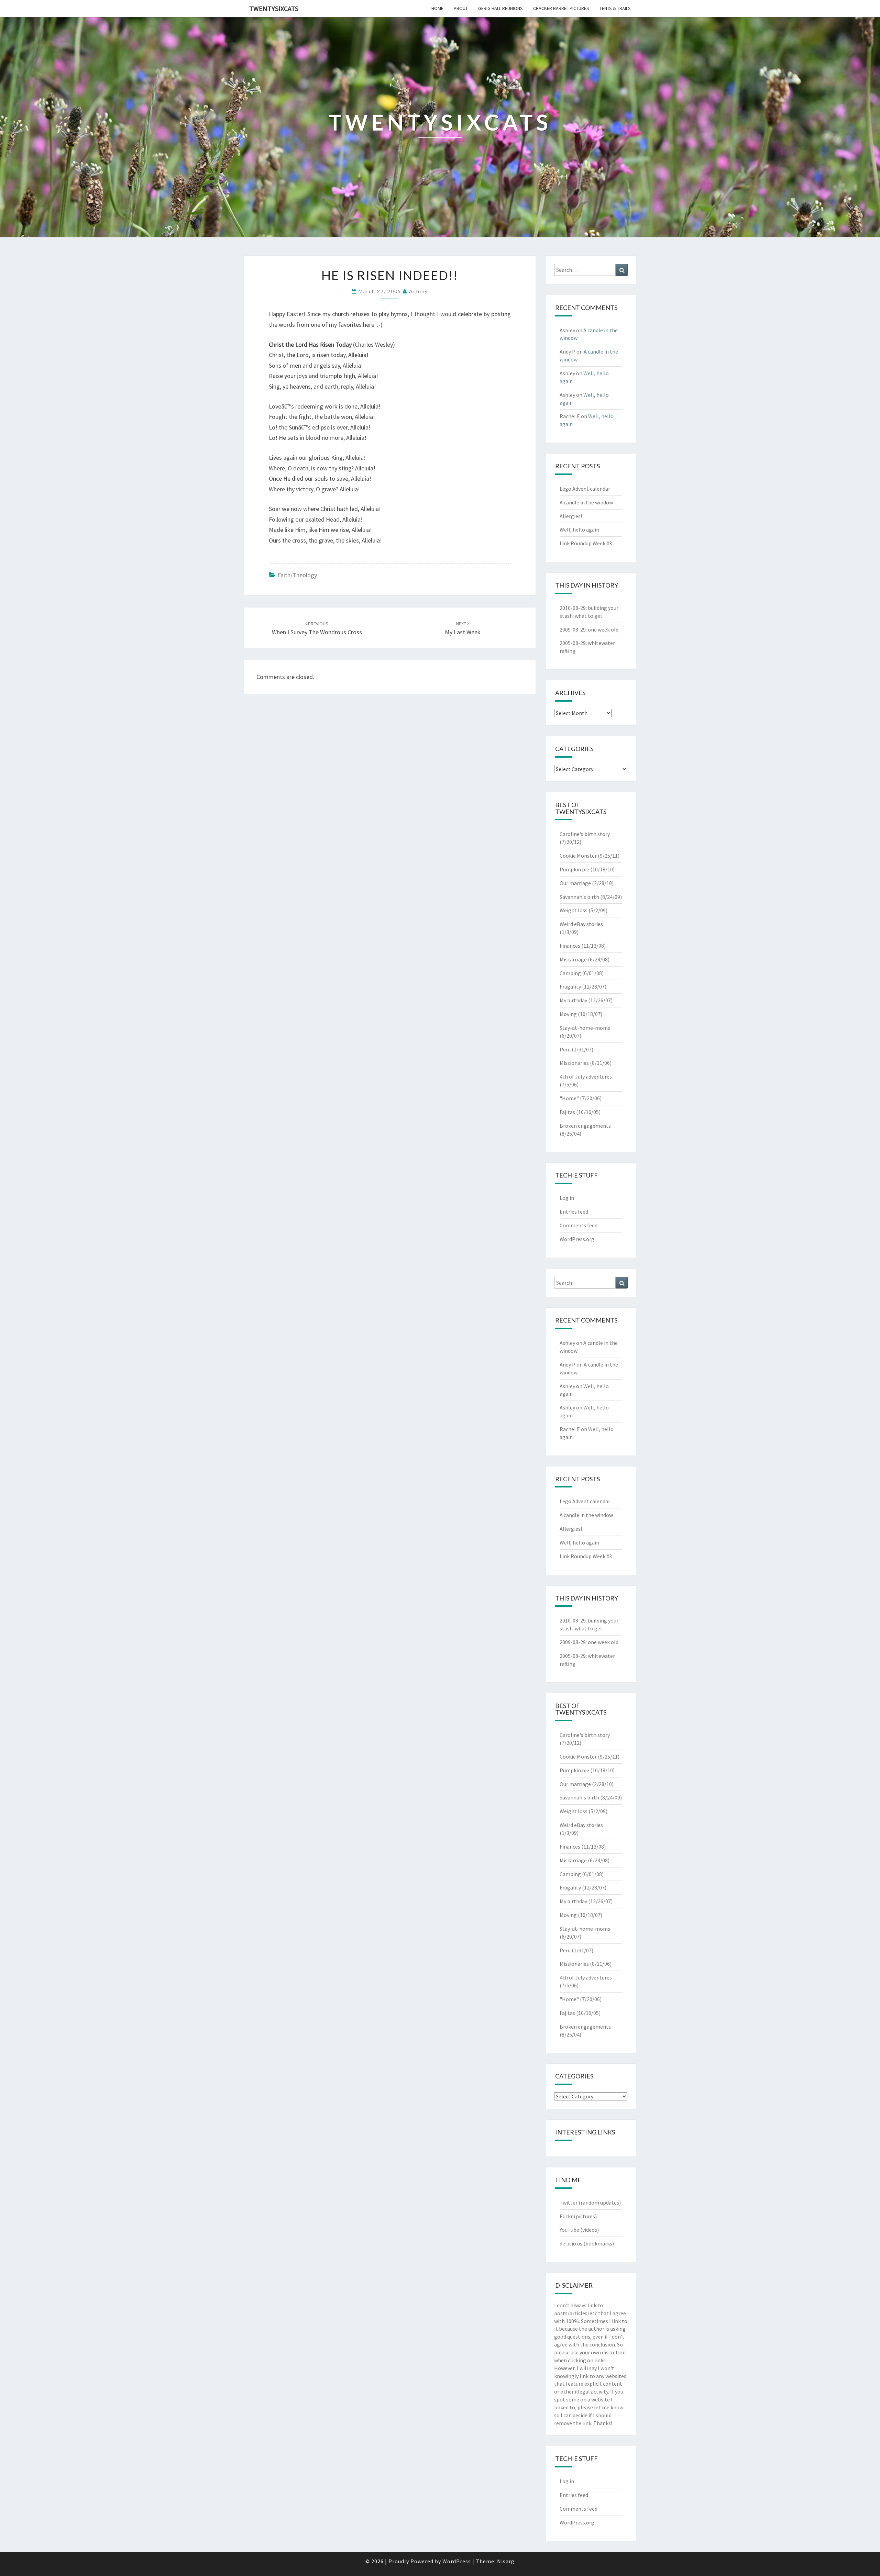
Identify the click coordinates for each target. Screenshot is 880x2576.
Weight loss (574, 910)
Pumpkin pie (574, 869)
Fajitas (567, 1112)
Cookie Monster (578, 856)
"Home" (569, 1098)
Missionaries (574, 1063)
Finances (570, 946)
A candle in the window (586, 502)
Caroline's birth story (585, 834)
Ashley (419, 291)
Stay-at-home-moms (585, 1028)
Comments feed (579, 1225)
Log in (567, 1198)
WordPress (457, 2561)
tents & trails (615, 8)
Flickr (566, 2216)
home (437, 8)
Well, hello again (579, 529)
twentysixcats (274, 8)
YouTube (569, 2230)
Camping (570, 973)
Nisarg (506, 2561)
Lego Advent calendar (585, 489)
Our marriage (575, 883)
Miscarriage (573, 959)
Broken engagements (585, 1126)
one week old (603, 629)
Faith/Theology (297, 575)
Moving (568, 1014)
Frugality (570, 986)
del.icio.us (571, 2243)
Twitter (569, 2203)
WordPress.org (577, 1239)
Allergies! (571, 516)
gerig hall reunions (500, 8)
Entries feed (574, 1212)
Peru (565, 1049)
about (461, 8)
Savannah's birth (579, 897)
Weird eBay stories (581, 924)
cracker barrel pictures (561, 8)
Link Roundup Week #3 (586, 543)
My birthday (573, 1000)
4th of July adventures (586, 1077)
